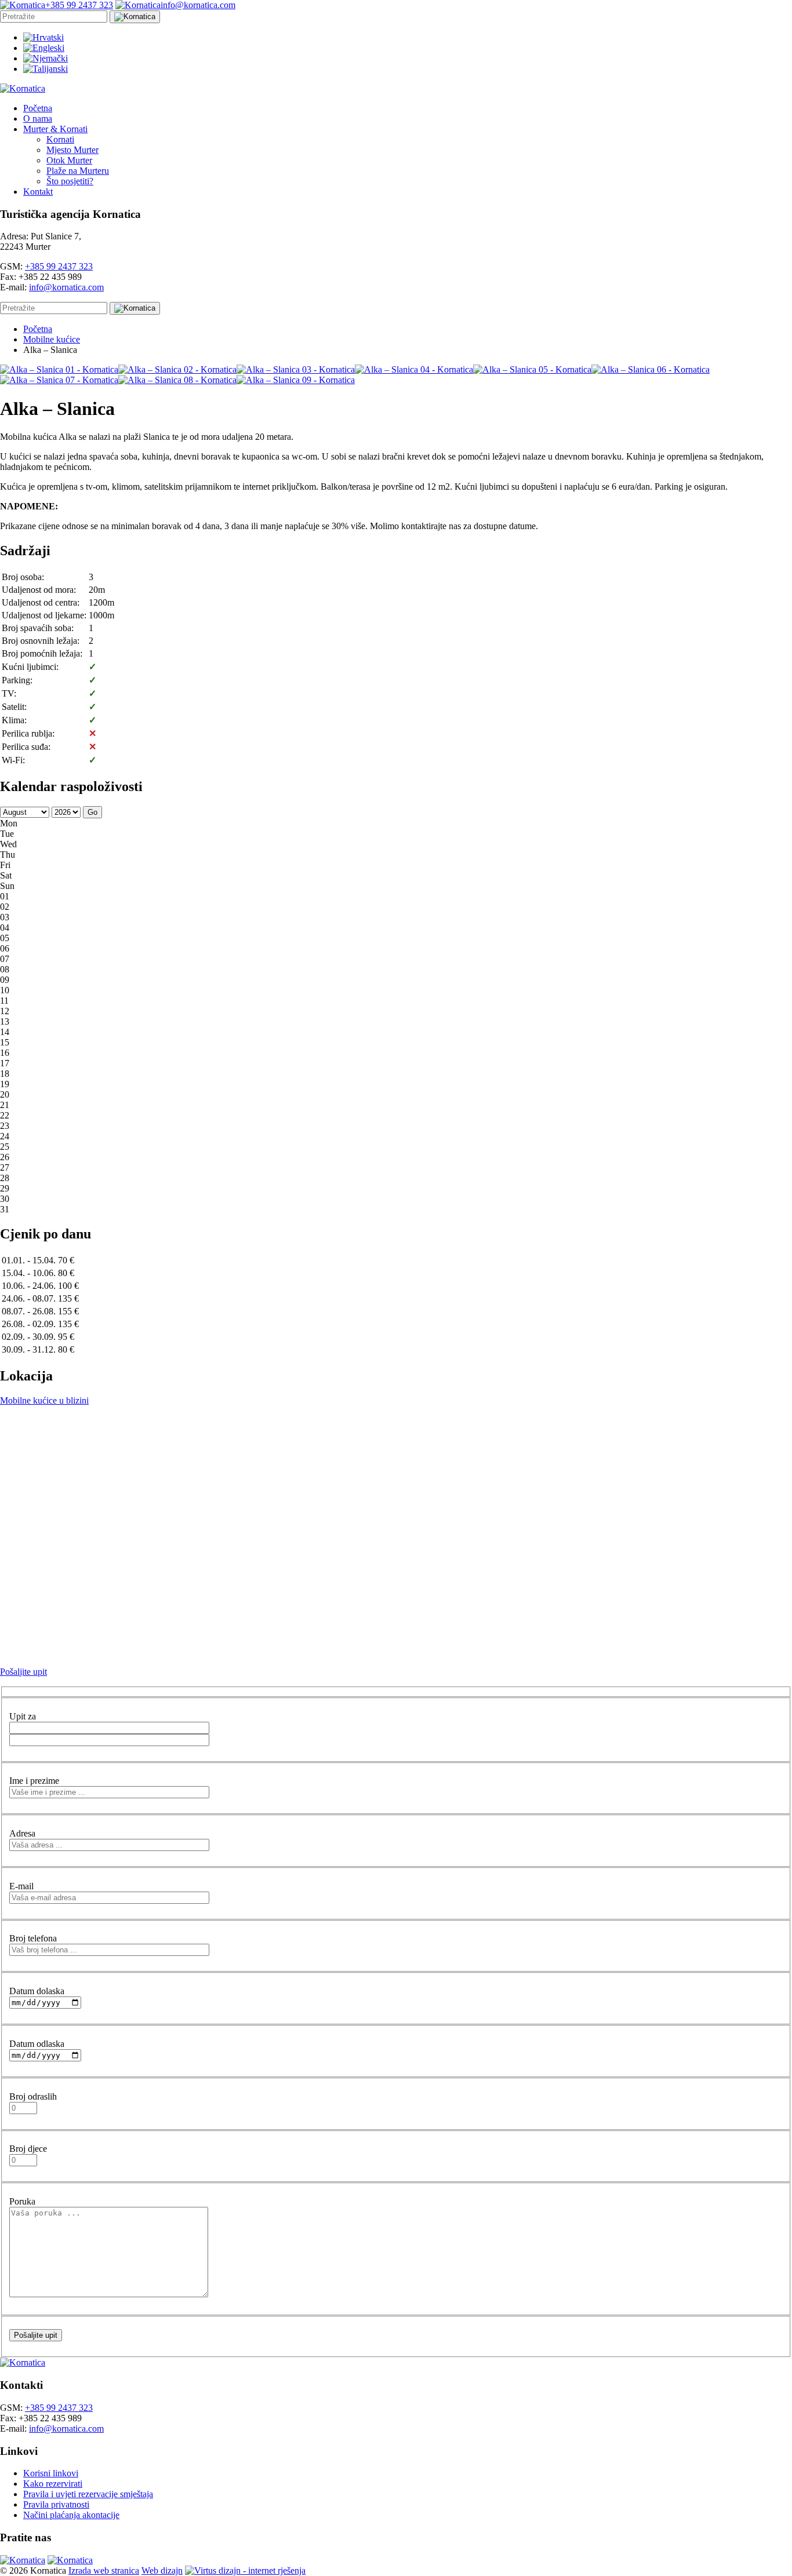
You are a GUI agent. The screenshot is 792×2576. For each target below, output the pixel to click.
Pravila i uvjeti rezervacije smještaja (88, 2494)
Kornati (60, 139)
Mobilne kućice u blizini (44, 1400)
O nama (38, 119)
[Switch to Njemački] (46, 58)
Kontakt (38, 192)
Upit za (23, 1716)
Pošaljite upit (23, 1672)
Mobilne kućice (52, 339)
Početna (38, 108)
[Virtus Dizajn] (245, 2570)
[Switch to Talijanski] (46, 69)
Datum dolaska (37, 1991)
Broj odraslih (33, 2096)
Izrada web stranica (104, 2570)
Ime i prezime (34, 1781)
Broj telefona (33, 1938)
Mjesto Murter (72, 150)
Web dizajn (162, 2570)
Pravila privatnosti (56, 2504)
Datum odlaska (37, 2044)
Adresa (22, 1833)
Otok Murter (69, 160)
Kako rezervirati (53, 2484)
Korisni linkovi (51, 2473)
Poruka (22, 2201)
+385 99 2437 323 (59, 266)
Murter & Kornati (55, 129)
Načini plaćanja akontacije (71, 2515)
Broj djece (28, 2149)
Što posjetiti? (70, 181)
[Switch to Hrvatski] (43, 37)
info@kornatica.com (66, 287)
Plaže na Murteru (78, 171)
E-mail (21, 1886)
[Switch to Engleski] (44, 48)
